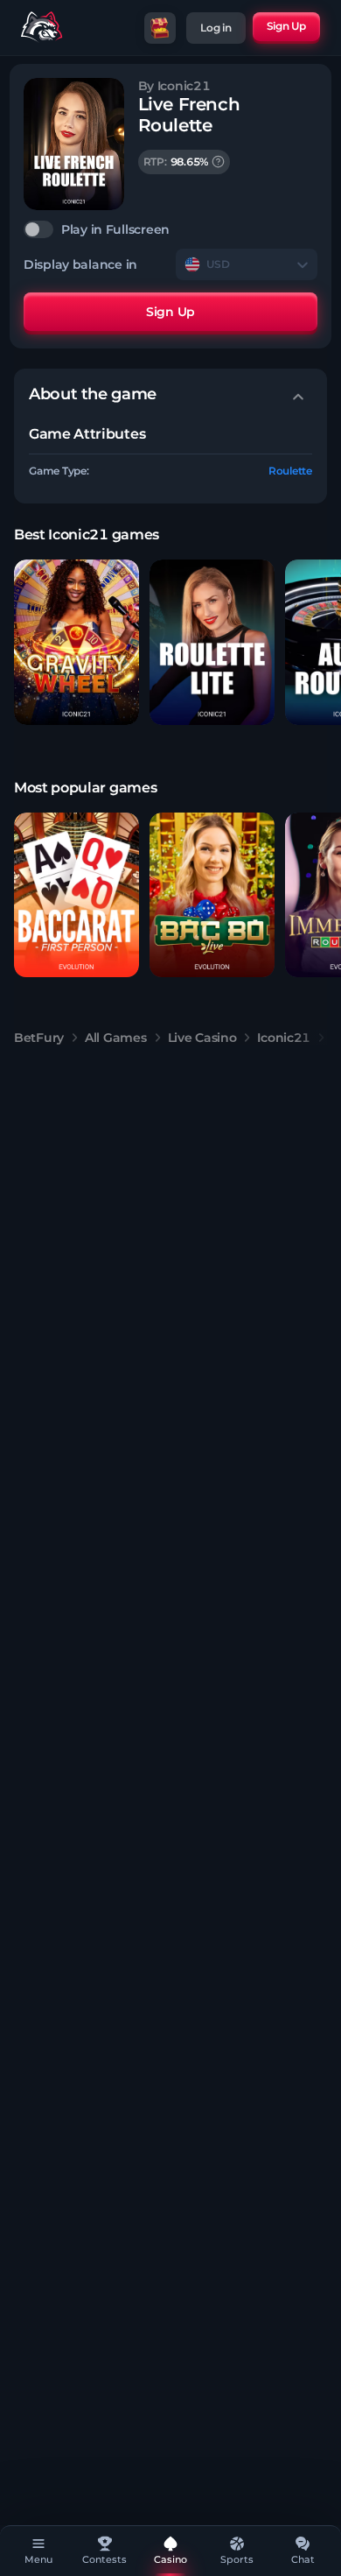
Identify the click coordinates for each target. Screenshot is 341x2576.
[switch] (170, 229)
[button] (77, 642)
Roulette (290, 471)
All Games (115, 1038)
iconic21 (284, 1038)
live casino (202, 1038)
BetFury (39, 1038)
